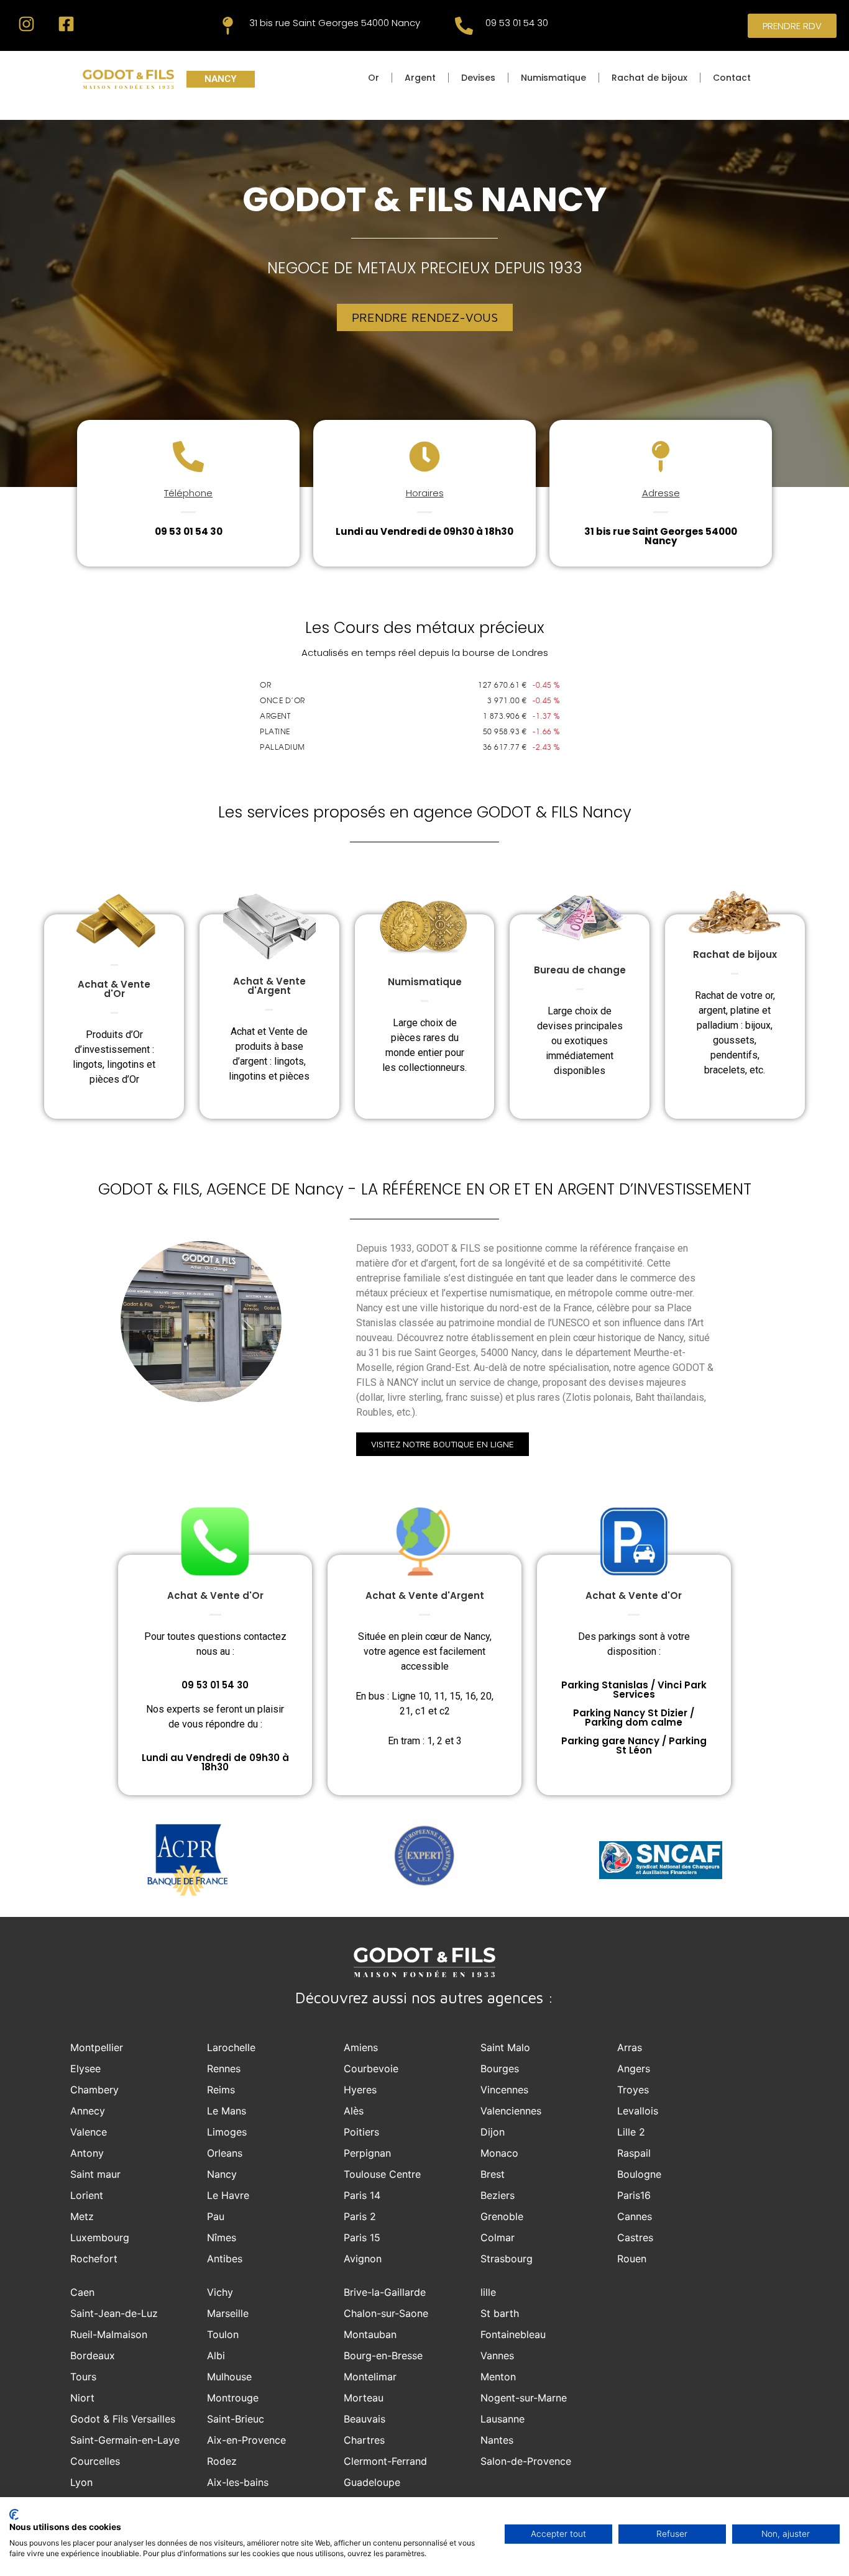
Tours (83, 2377)
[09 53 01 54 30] (464, 26)
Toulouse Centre (382, 2174)
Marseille (228, 2313)
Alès (354, 2111)
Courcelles (95, 2461)
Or (374, 78)
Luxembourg (100, 2237)
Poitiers (361, 2132)
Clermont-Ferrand (385, 2461)
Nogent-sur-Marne (524, 2398)
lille (488, 2292)
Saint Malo (505, 2047)
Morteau (364, 2398)
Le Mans (227, 2111)
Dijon (493, 2132)
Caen (82, 2292)
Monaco (499, 2153)
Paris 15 (362, 2237)
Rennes (224, 2069)
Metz (82, 2216)
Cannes (635, 2216)
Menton (498, 2377)
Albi (216, 2355)
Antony (87, 2153)
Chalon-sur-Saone (386, 2313)
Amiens (361, 2047)
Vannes (497, 2355)
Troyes (633, 2090)
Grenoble (502, 2216)
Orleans (225, 2153)
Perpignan (367, 2153)
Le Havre (228, 2195)
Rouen (632, 2259)
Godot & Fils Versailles (123, 2419)
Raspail (634, 2153)
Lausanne (503, 2419)
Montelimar (370, 2377)
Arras (630, 2047)
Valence (89, 2132)
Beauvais (365, 2419)
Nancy (222, 2174)
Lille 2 (631, 2132)
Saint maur (95, 2174)
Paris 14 (362, 2195)
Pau (216, 2216)
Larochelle (231, 2047)
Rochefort (94, 2259)
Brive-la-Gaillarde (385, 2292)
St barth (500, 2313)
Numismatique (553, 78)
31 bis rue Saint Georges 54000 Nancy (335, 23)
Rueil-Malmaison (109, 2334)
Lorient (87, 2195)
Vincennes (504, 2090)
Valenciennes (511, 2111)
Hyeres (360, 2090)
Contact (732, 78)
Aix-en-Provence (246, 2440)
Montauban (370, 2334)
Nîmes (222, 2237)
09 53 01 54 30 (517, 23)
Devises (478, 78)
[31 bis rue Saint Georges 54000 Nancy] (228, 26)
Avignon (363, 2259)
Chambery (94, 2090)
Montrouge (233, 2398)
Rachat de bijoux (649, 78)
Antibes (225, 2259)
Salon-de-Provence (526, 2461)
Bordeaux (93, 2355)
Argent (420, 78)
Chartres (364, 2440)
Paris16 (634, 2195)
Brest (493, 2174)
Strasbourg (507, 2259)
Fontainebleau (513, 2334)
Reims (221, 2090)
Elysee (85, 2069)
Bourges (500, 2069)
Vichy (220, 2292)
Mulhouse (229, 2377)
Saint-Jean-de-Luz (114, 2313)
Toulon (223, 2334)
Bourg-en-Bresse (383, 2355)
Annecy (88, 2111)
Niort (82, 2398)
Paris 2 (360, 2216)
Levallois (638, 2111)
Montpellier (97, 2047)
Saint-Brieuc (236, 2419)
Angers (634, 2069)
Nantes (497, 2440)
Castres (635, 2237)
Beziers (498, 2195)
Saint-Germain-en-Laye (125, 2440)
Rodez (222, 2461)
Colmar (498, 2237)
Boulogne (639, 2174)
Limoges (227, 2132)
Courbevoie (371, 2069)
